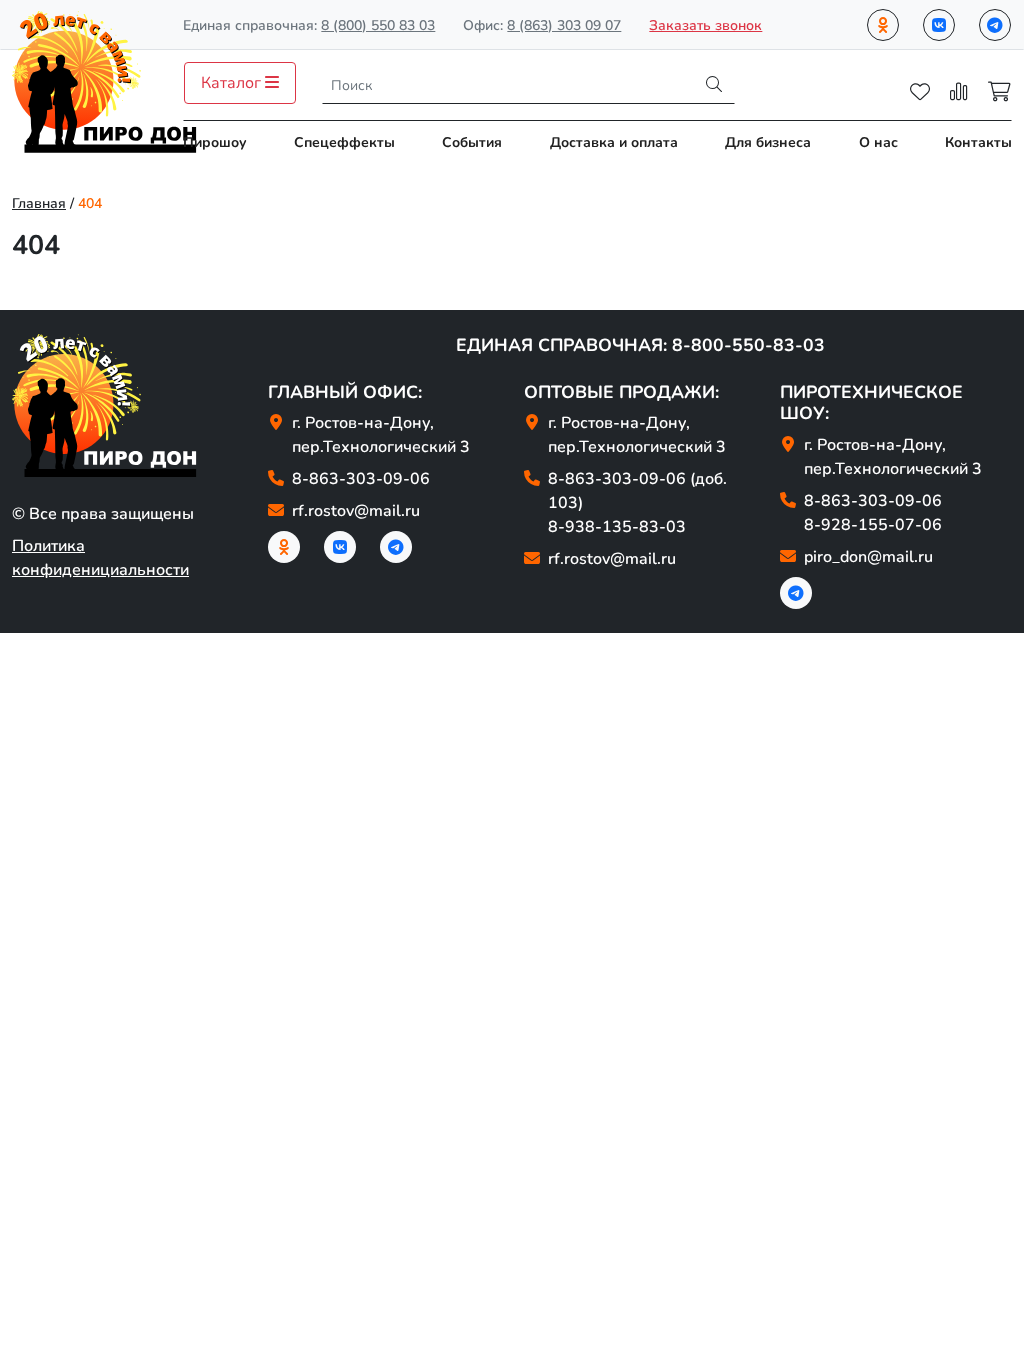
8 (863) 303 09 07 (564, 25)
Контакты (978, 142)
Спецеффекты (344, 142)
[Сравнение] (959, 92)
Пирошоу (215, 142)
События (472, 142)
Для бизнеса (768, 142)
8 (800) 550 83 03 (378, 25)
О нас (878, 142)
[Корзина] (999, 92)
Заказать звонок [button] (705, 25)
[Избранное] (920, 92)
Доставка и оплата (614, 142)
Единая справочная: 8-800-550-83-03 (640, 345)
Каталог (233, 83)
